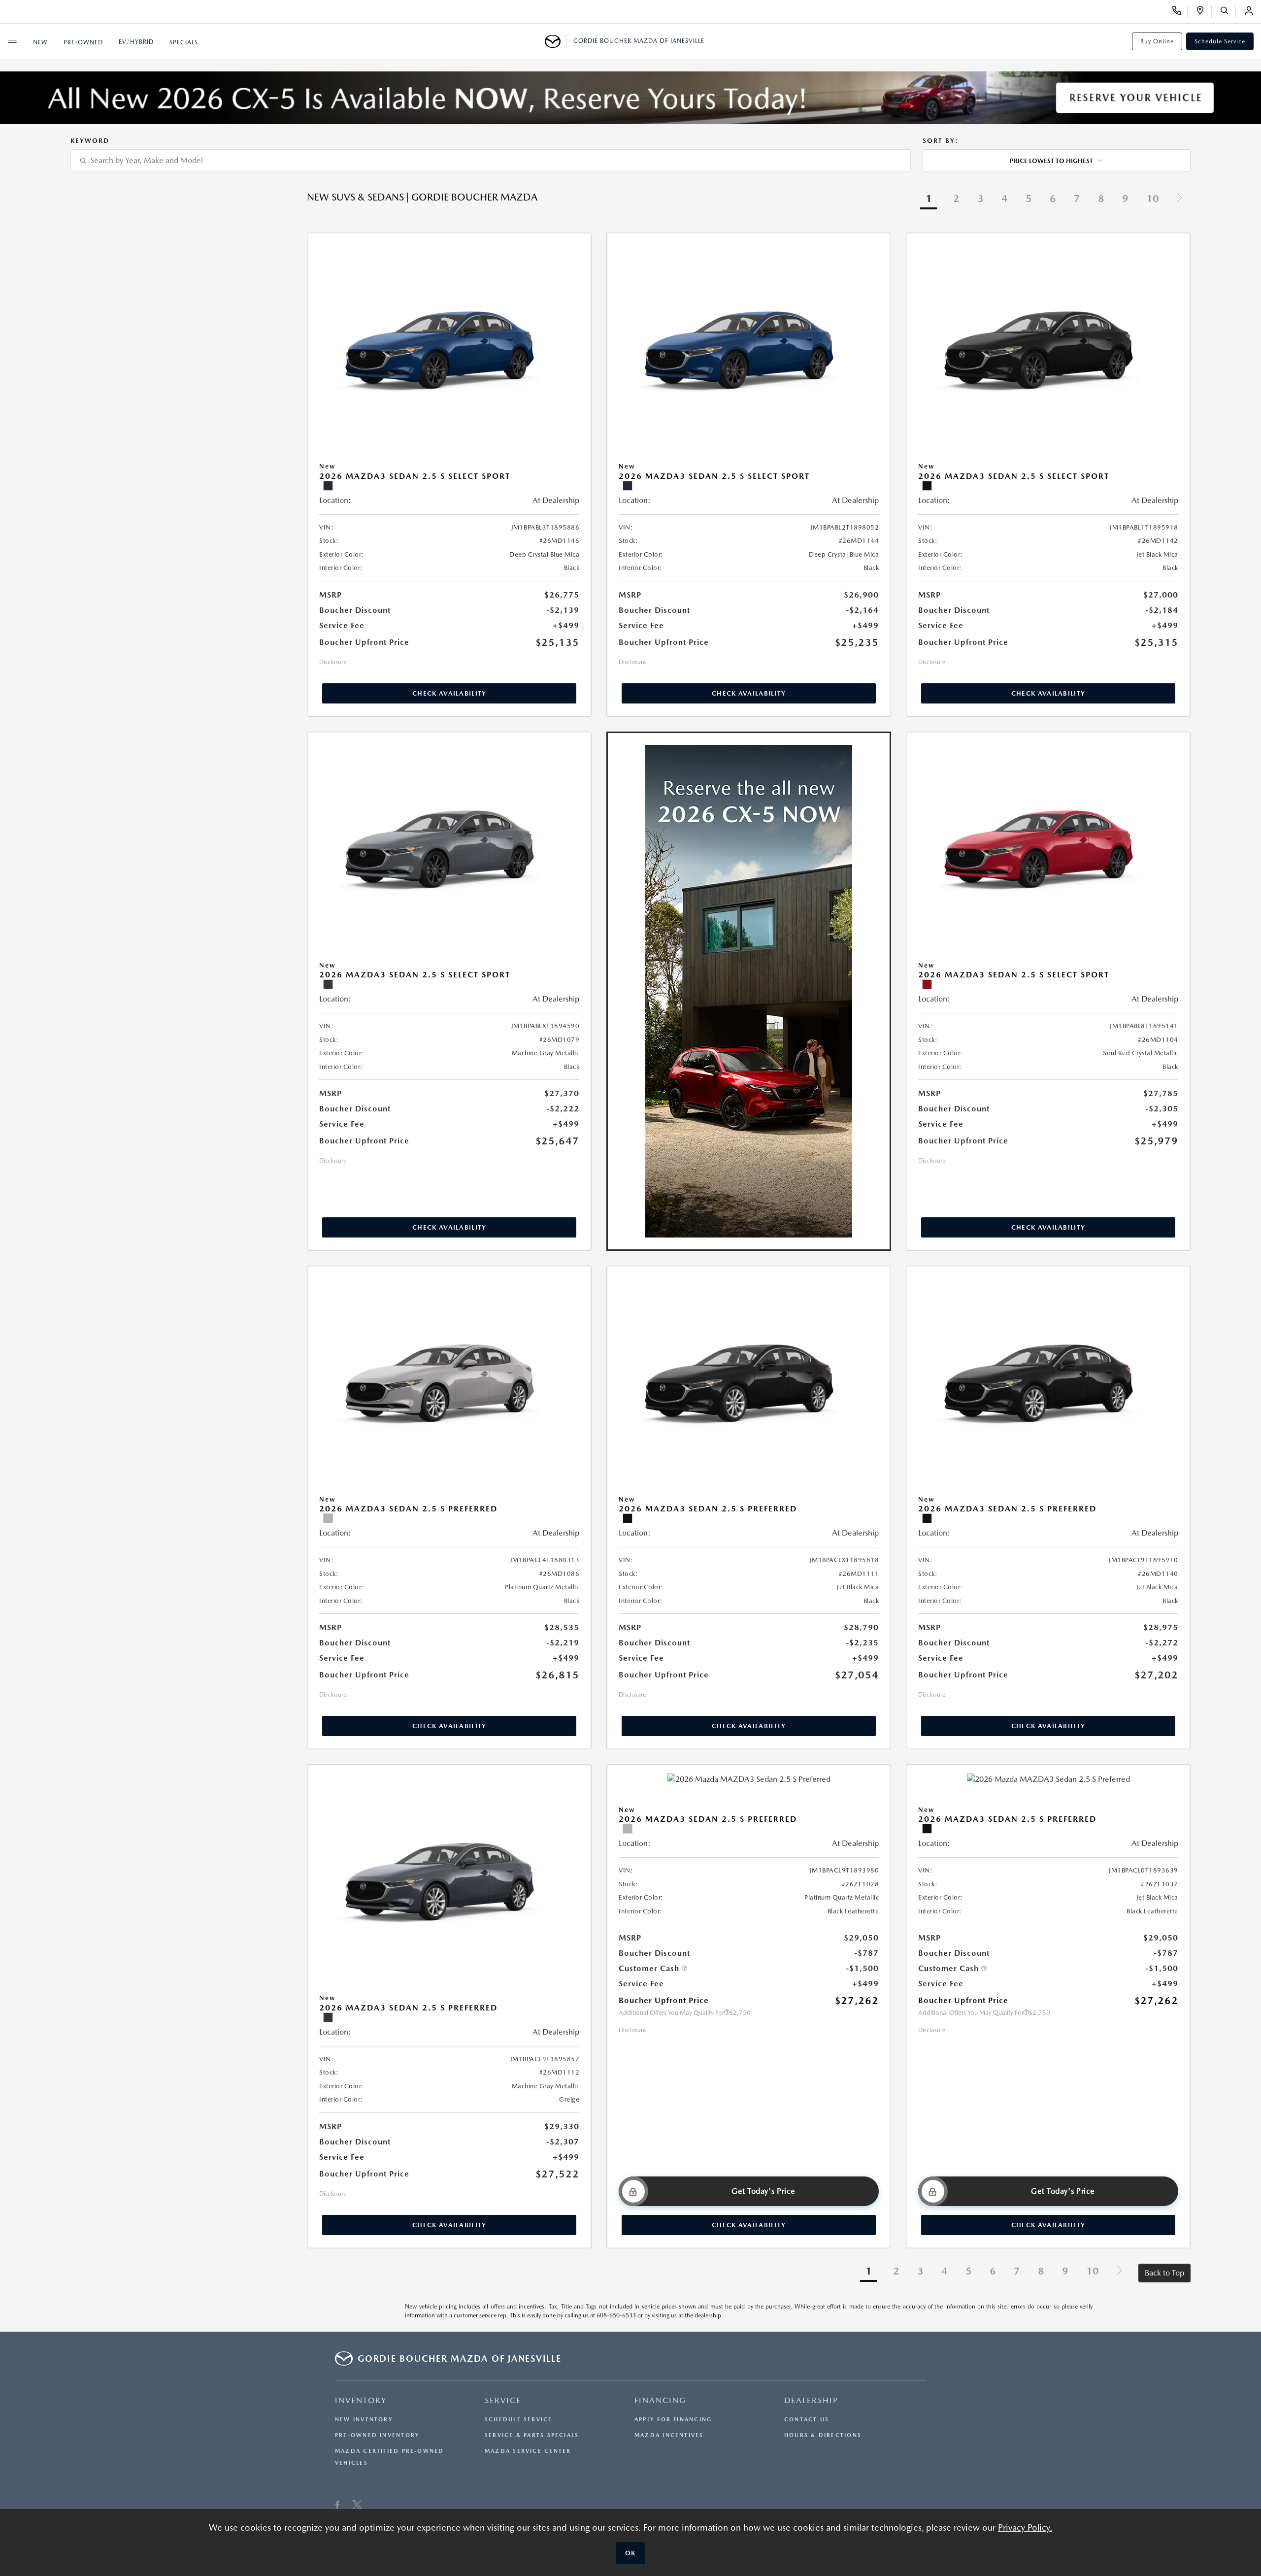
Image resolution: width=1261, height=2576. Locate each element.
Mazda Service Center (528, 2451)
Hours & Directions (823, 2435)
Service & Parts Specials (532, 2435)
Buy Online (1157, 41)
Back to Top (1164, 2273)
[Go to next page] (1179, 199)
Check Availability (449, 693)
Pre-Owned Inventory (377, 2435)
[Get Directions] (1204, 12)
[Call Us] (1180, 12)
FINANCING (660, 2400)
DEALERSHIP (811, 2400)
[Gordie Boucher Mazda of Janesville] (556, 41)
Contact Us (807, 2420)
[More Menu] (12, 41)
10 (1153, 199)
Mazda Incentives (669, 2435)
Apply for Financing (673, 2420)
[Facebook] (338, 2506)
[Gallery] (630, 98)
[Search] (1228, 12)
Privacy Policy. (1025, 2527)
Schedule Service (1220, 41)
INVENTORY (361, 2400)
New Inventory (364, 2420)
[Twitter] (357, 2506)
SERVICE (503, 2400)
